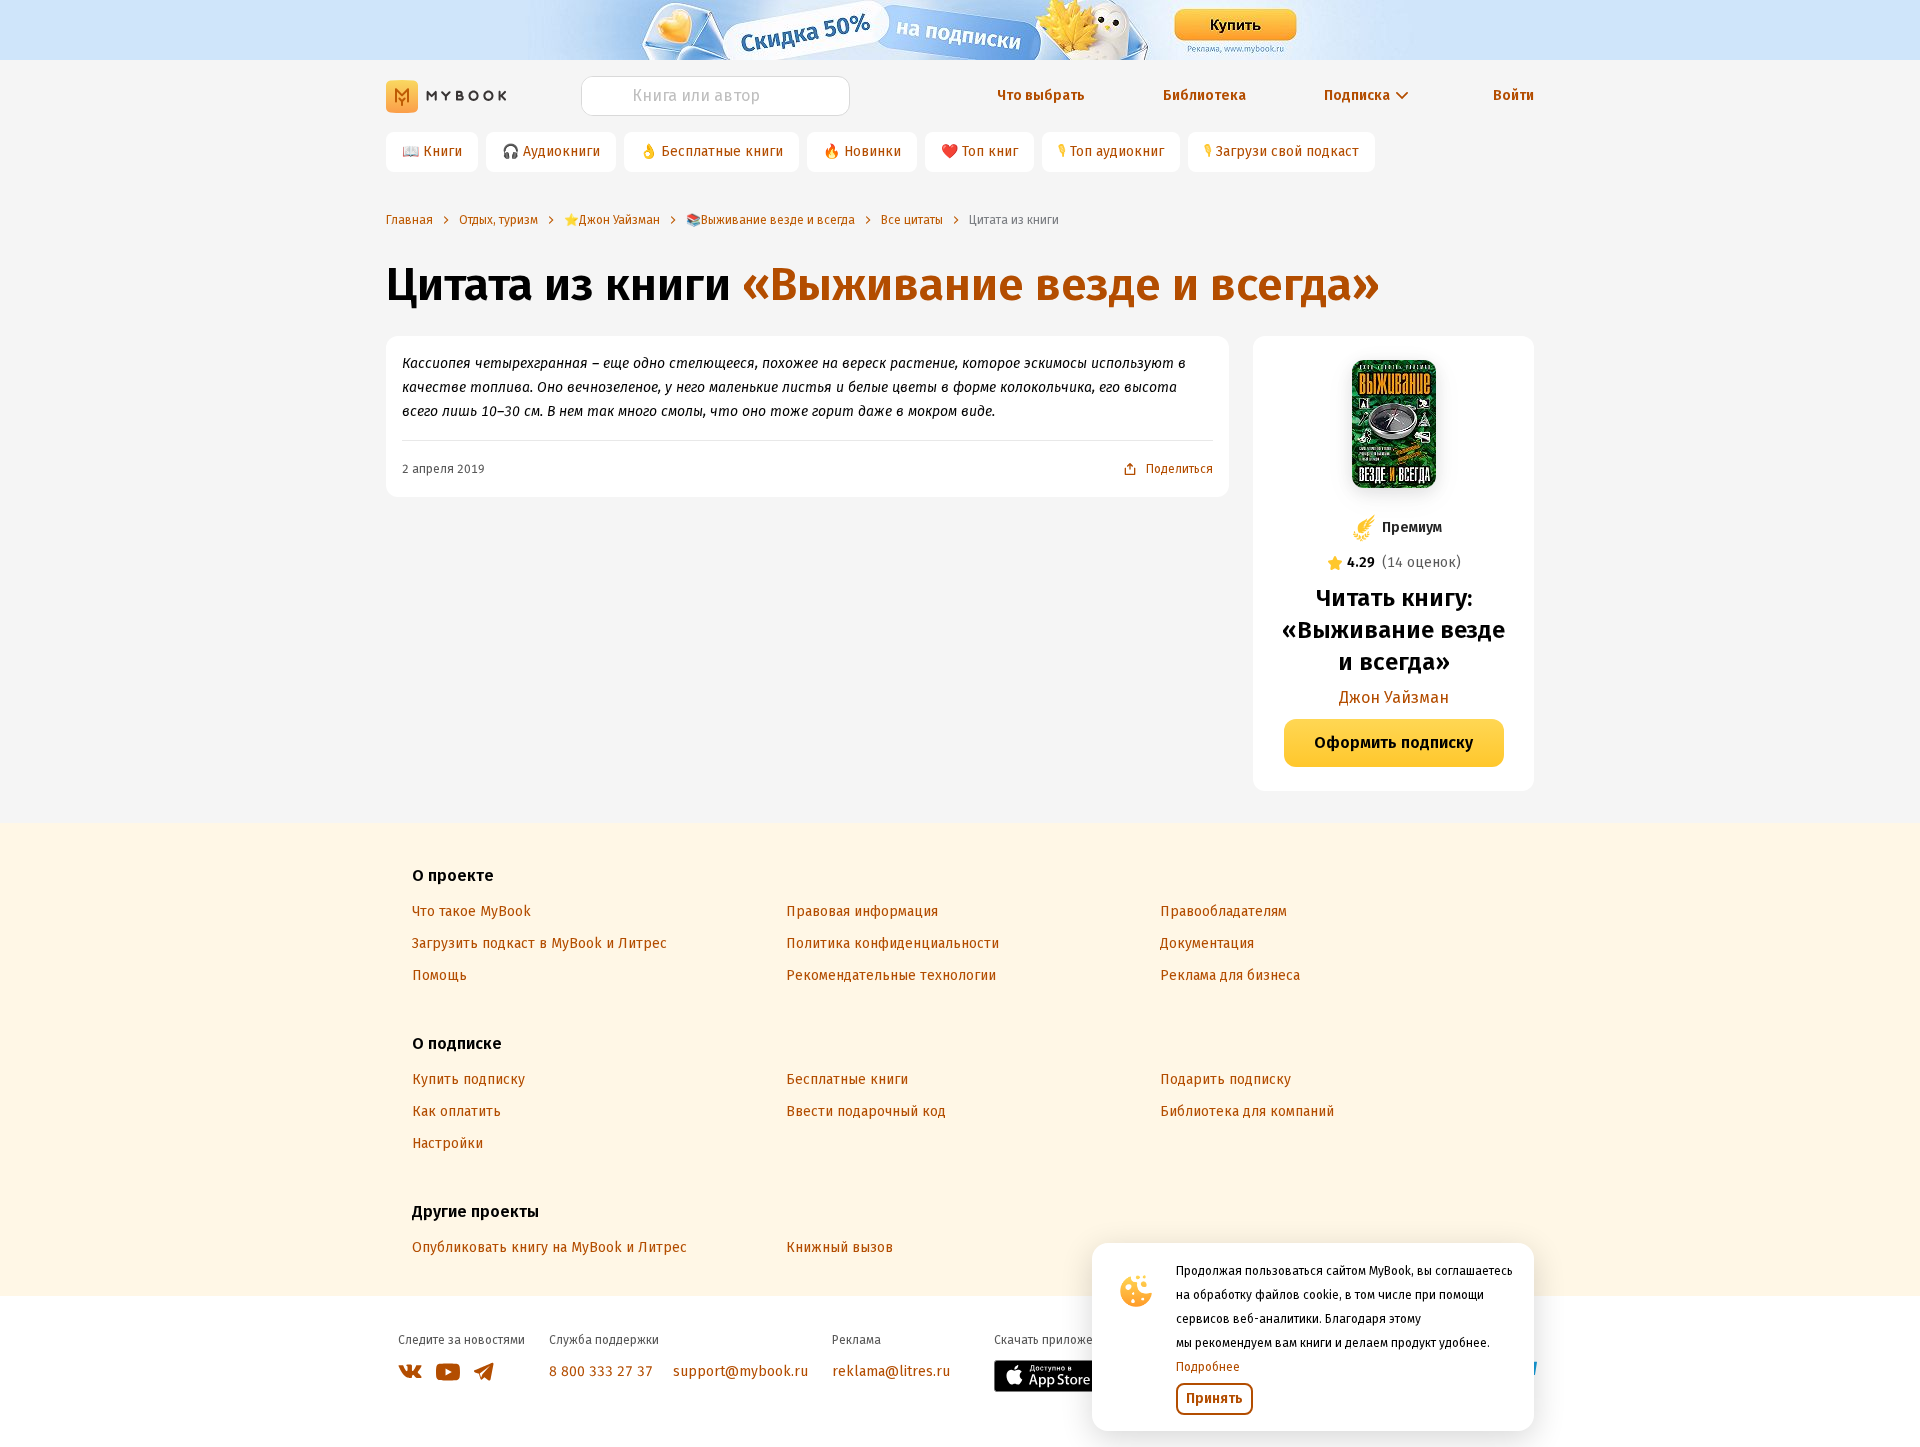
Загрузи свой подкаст (1287, 151)
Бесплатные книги (722, 151)
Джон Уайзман (1394, 697)
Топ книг (990, 151)
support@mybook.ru (740, 1371)
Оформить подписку (1393, 742)
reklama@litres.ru (891, 1371)
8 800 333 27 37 (601, 1371)
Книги (442, 151)
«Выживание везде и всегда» (1061, 284)
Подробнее (1208, 1367)
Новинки (872, 151)
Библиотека (1204, 95)
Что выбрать (1041, 95)
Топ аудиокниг (1117, 151)
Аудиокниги (561, 151)
